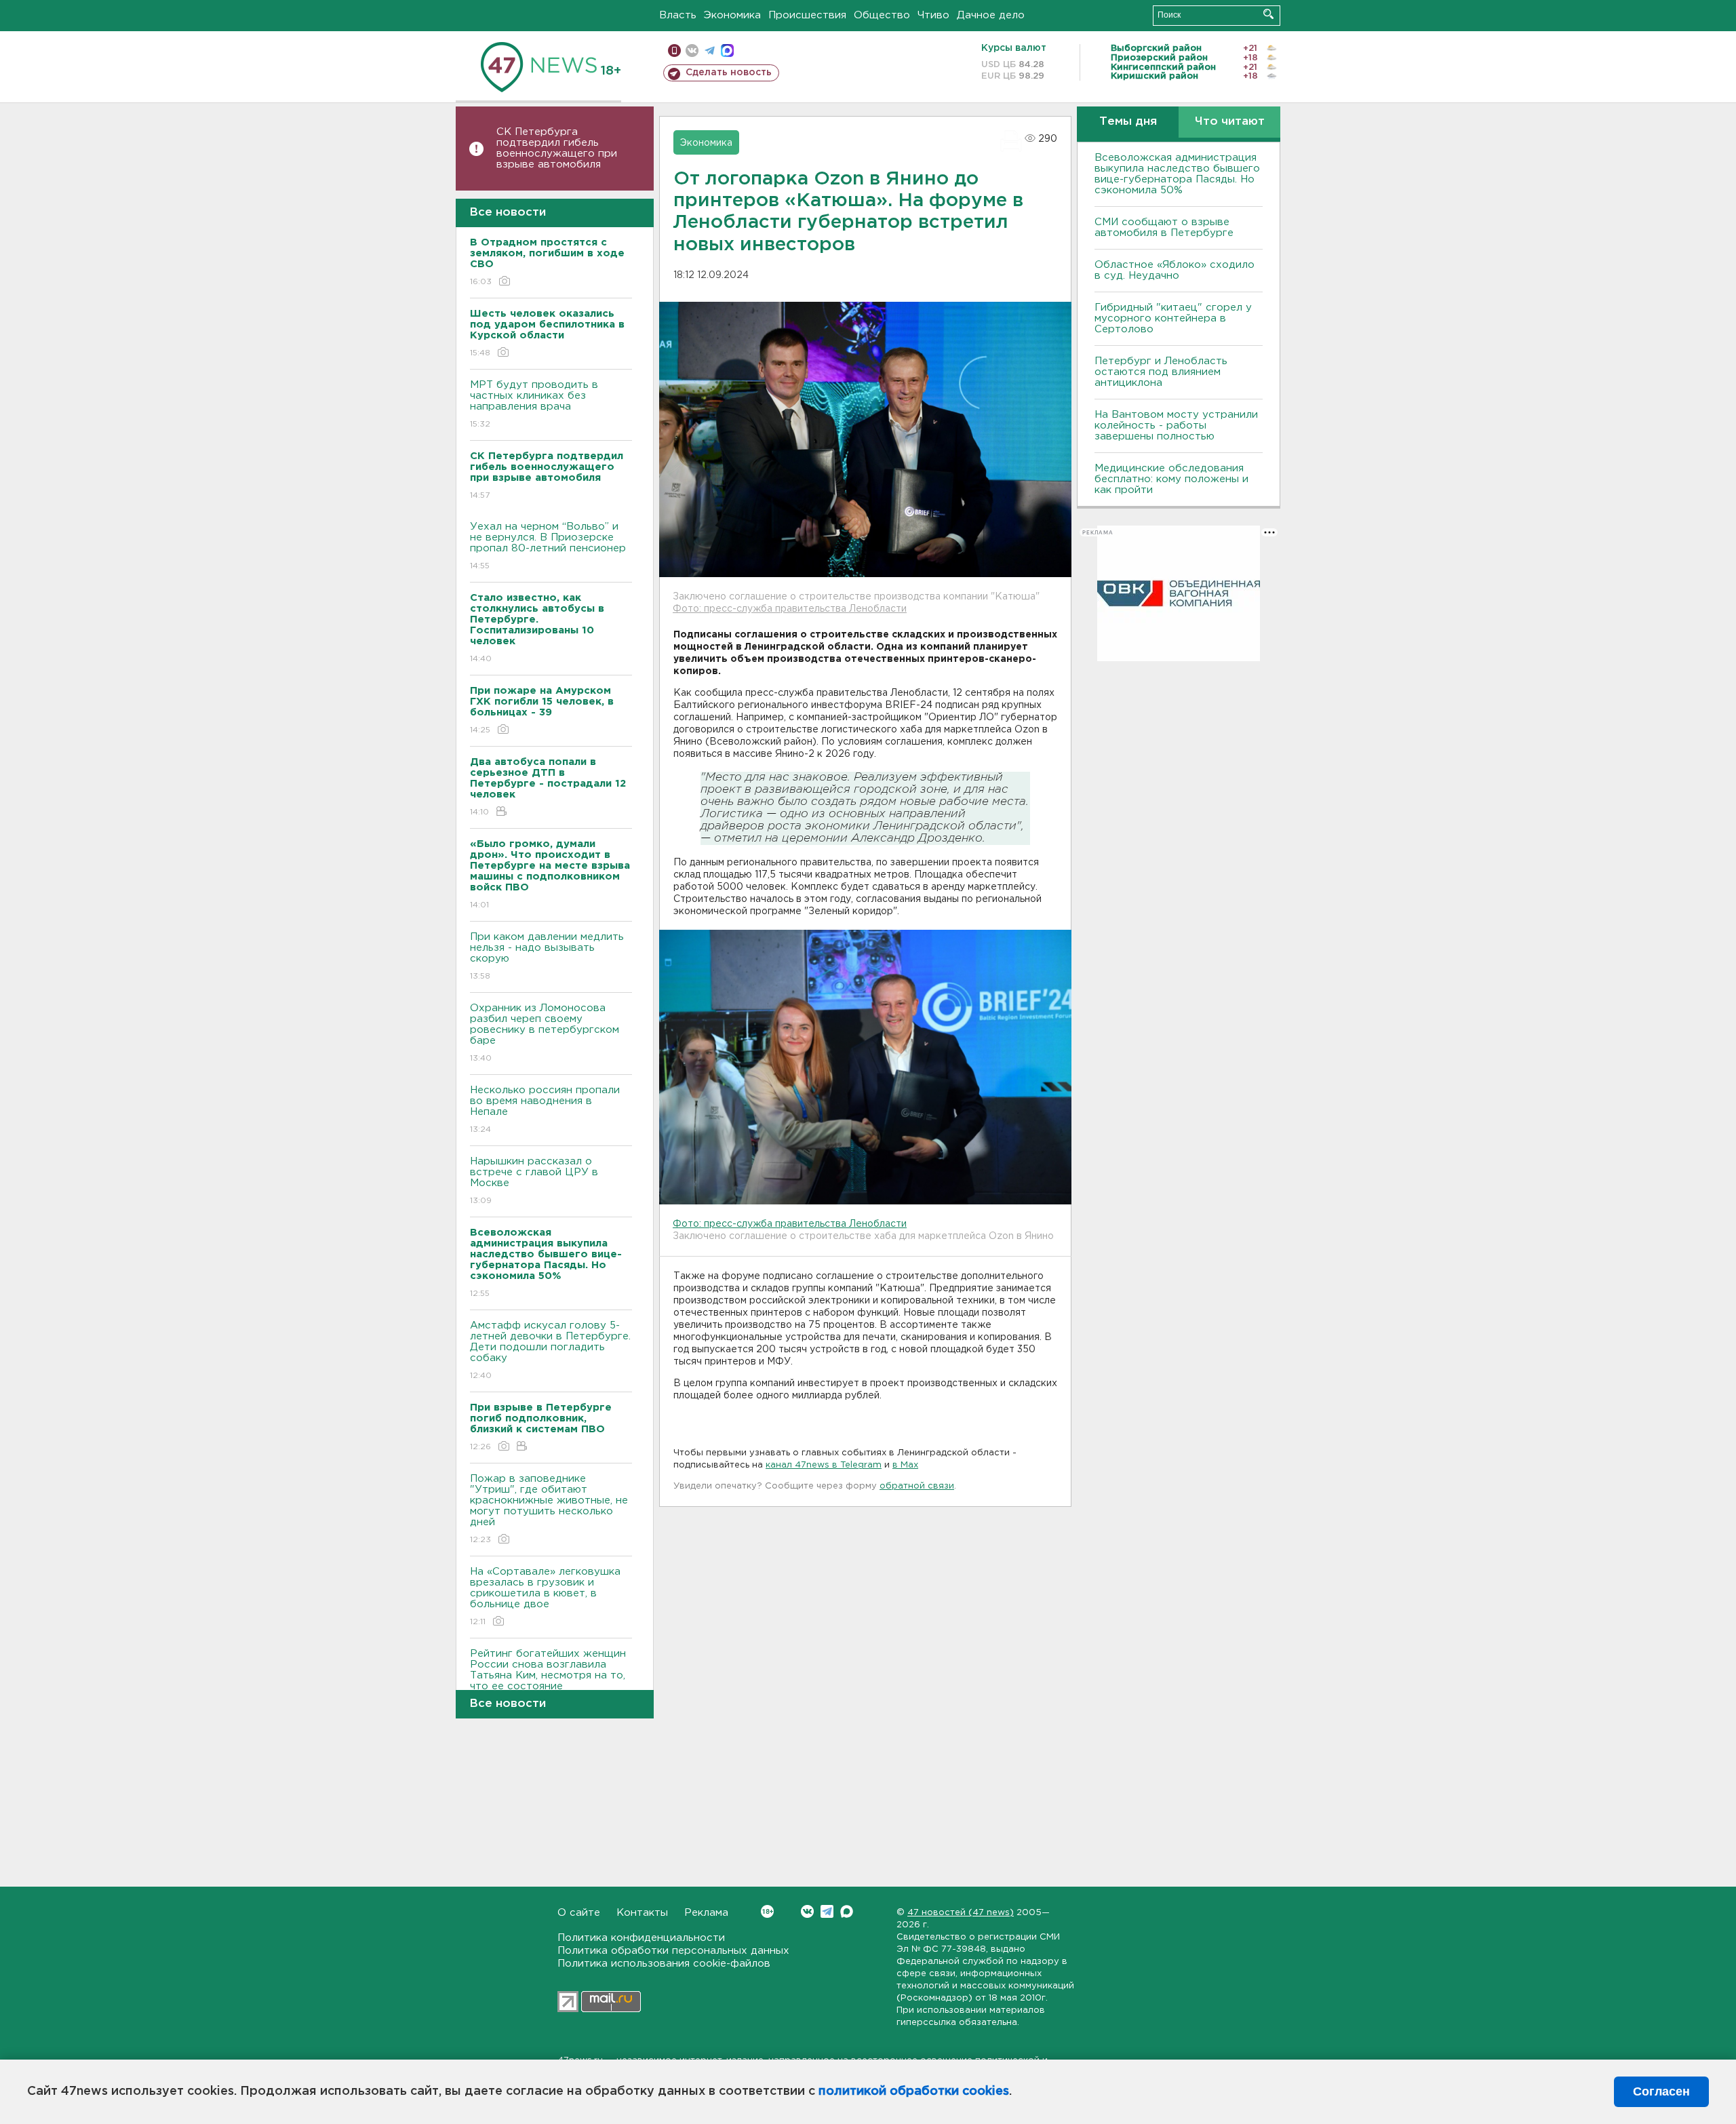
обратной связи (917, 1486)
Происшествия (807, 15)
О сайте (579, 1913)
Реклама (706, 1913)
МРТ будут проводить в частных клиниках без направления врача (534, 404)
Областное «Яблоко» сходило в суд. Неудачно (1175, 270)
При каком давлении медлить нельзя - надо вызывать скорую (547, 956)
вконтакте (692, 51)
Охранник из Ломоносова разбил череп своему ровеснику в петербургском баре (545, 1033)
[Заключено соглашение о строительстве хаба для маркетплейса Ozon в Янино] (865, 1067)
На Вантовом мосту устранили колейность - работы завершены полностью (1176, 426)
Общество (882, 15)
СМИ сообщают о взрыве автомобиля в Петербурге (1164, 228)
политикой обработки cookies (914, 2091)
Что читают (1230, 122)
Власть (678, 15)
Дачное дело (991, 15)
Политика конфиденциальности (641, 1938)
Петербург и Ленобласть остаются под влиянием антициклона (1161, 372)
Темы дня (1128, 122)
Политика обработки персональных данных (673, 1951)
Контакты (642, 1913)
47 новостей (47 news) (961, 1913)
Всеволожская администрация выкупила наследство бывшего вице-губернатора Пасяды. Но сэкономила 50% (1177, 174)
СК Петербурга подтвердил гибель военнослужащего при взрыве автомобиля (557, 148)
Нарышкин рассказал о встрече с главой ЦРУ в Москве (534, 1181)
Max (847, 1911)
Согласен (1661, 2091)
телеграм (710, 51)
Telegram (827, 1911)
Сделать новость (729, 73)
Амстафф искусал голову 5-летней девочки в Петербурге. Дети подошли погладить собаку (550, 1350)
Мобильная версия (674, 51)
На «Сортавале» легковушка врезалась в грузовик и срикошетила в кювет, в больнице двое (545, 1596)
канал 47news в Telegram (824, 1465)
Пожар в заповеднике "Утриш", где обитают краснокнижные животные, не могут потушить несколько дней (549, 1509)
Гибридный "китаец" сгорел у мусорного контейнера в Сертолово (1173, 318)
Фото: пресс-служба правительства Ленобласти (790, 609)
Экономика (732, 15)
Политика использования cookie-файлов (664, 1964)
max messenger (727, 51)
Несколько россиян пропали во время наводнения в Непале (545, 1109)
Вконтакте (807, 1911)
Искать (1268, 14)
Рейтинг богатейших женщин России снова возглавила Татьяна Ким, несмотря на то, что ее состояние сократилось (548, 1684)
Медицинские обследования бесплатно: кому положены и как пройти (1171, 479)
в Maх (905, 1465)
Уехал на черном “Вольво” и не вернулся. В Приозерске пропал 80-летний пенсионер (548, 546)
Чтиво (933, 15)
